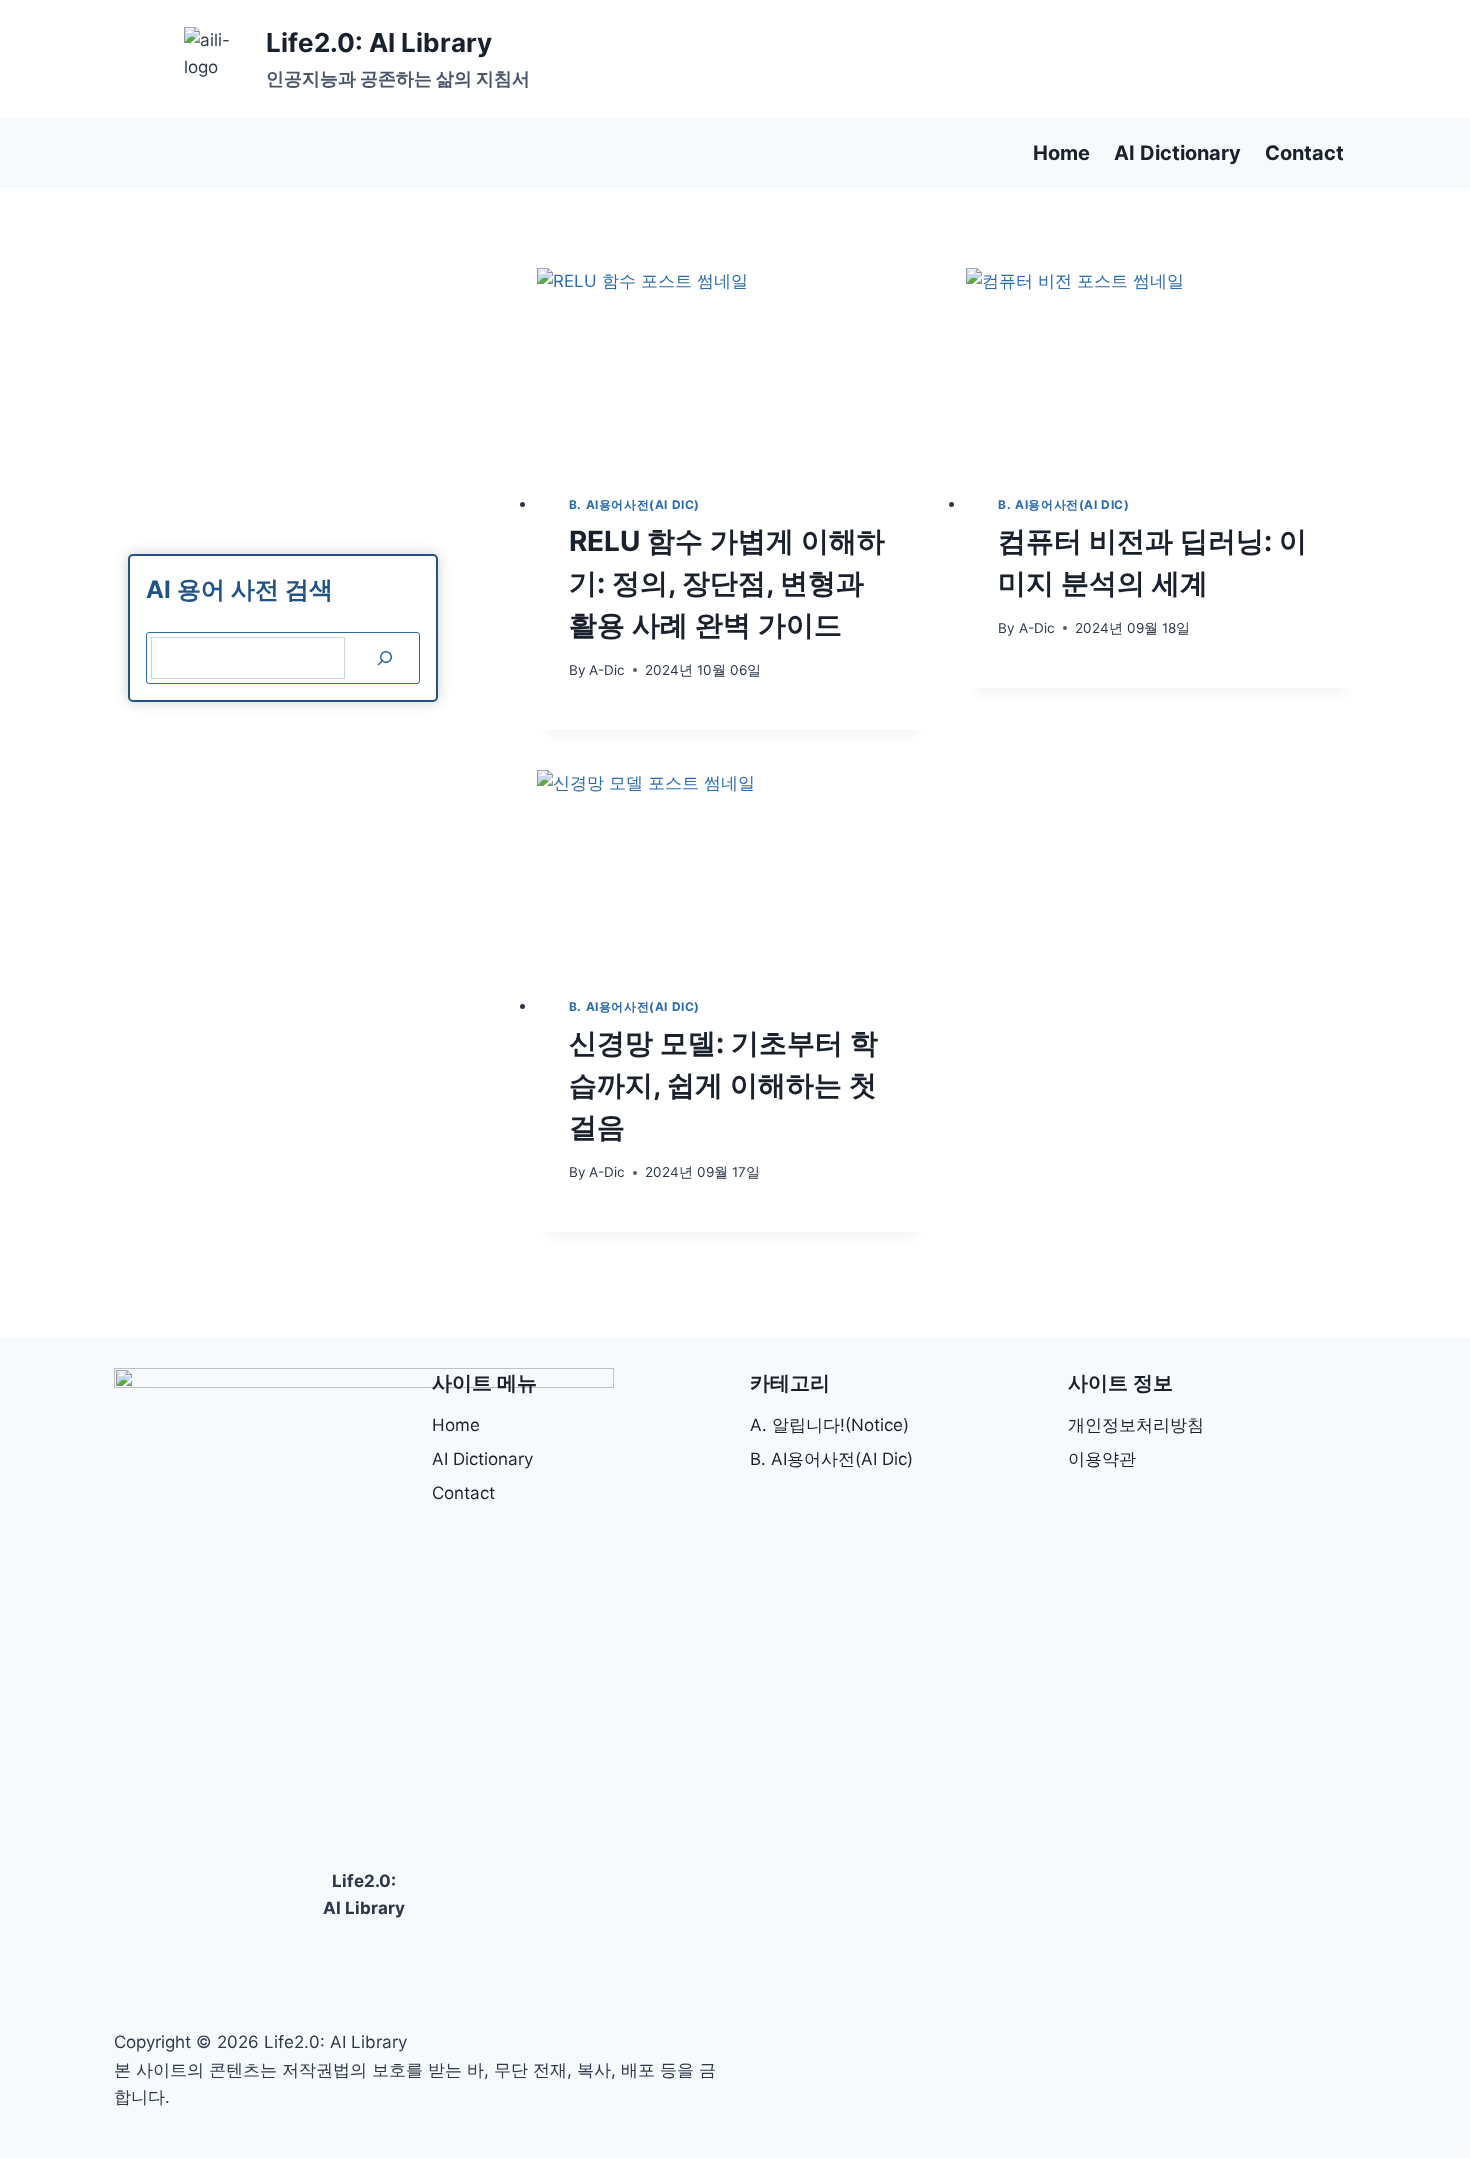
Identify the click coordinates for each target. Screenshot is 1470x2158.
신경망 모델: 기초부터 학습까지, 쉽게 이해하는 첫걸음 (723, 1085)
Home (1061, 153)
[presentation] (732, 365)
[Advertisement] (992, 60)
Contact (1304, 153)
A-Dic (607, 670)
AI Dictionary (1177, 153)
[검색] (385, 658)
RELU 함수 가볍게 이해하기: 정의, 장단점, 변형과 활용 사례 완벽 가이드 (727, 583)
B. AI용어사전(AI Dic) (634, 504)
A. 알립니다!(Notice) (829, 1425)
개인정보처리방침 (1136, 1425)
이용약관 (1102, 1459)
